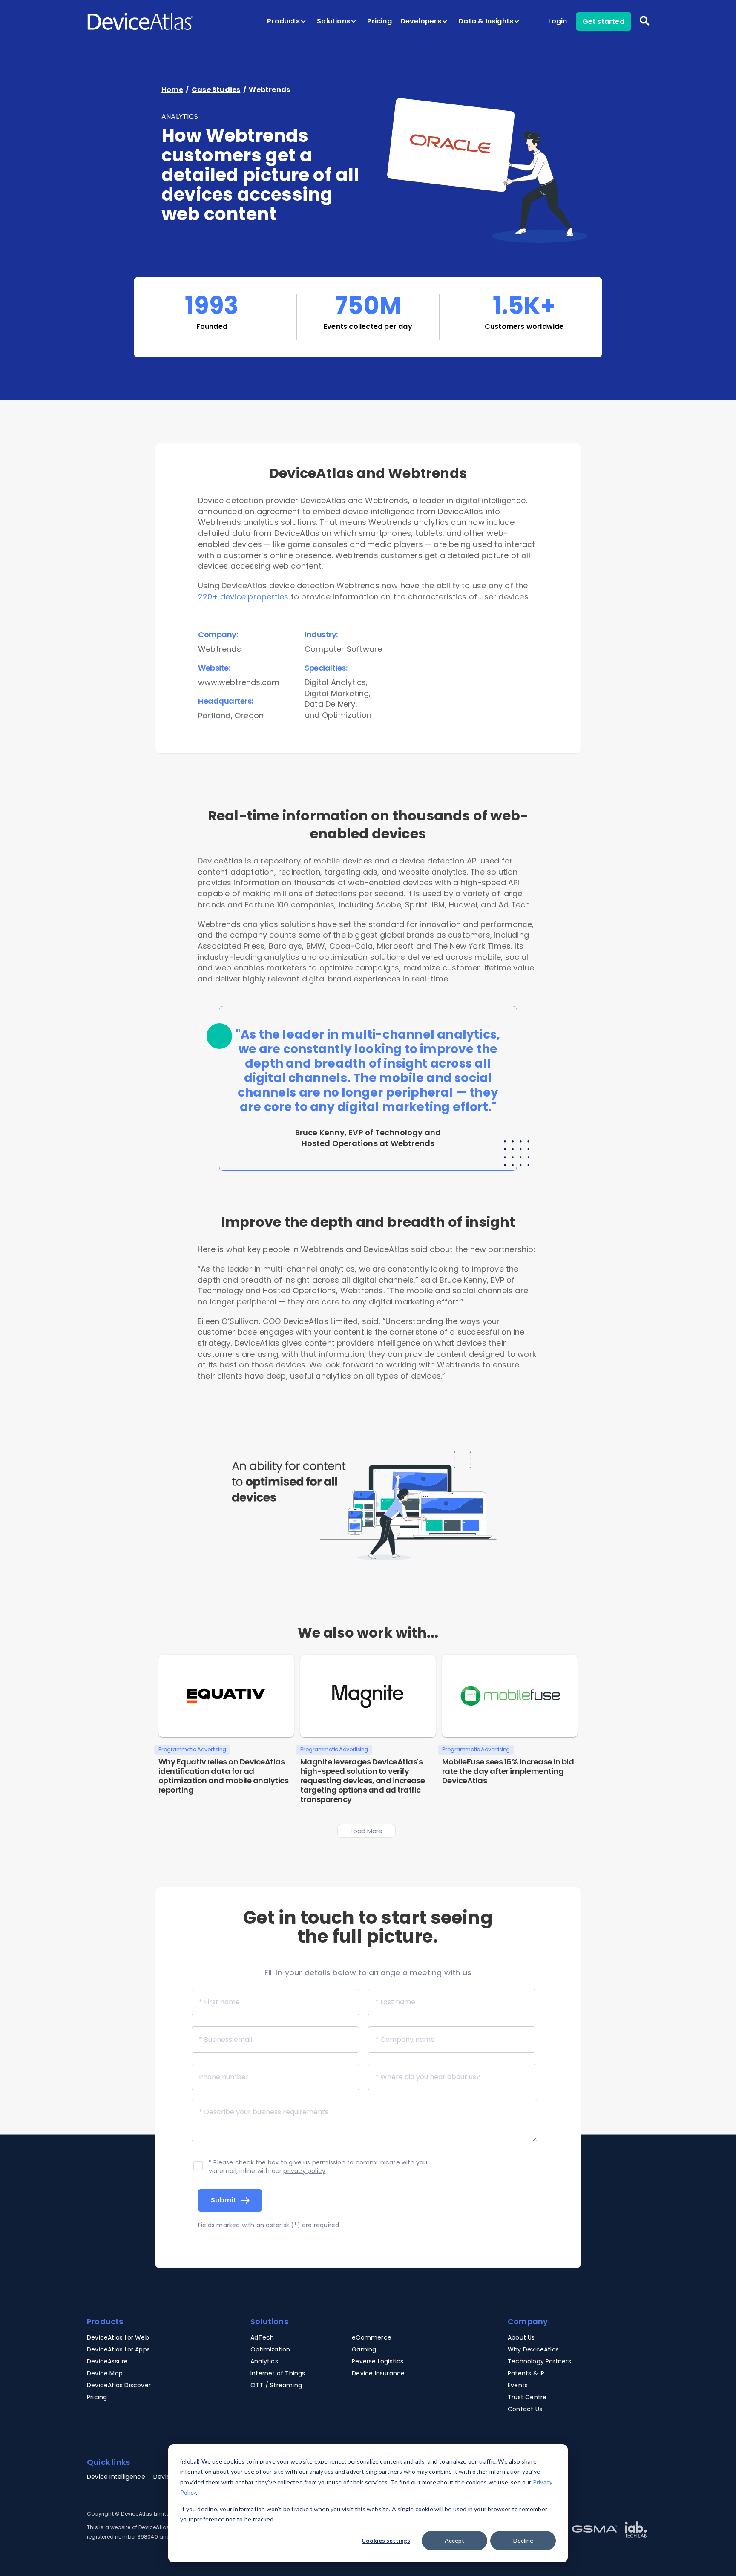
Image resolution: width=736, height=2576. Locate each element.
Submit (224, 2200)
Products (284, 21)
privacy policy (304, 2171)
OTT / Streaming (276, 2385)
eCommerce (372, 2337)
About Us (521, 2337)
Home (172, 90)
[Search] (644, 27)
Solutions (334, 21)
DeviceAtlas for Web (118, 2337)
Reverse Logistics (378, 2361)
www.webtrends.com (239, 682)
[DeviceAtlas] (140, 21)
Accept (454, 2540)
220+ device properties (243, 597)
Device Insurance (378, 2373)
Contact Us (525, 2409)
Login (558, 21)
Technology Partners (539, 2361)
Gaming (364, 2349)
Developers (422, 21)
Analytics (264, 2361)
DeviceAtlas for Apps (118, 2349)
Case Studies (216, 90)
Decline (523, 2540)
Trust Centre (527, 2397)
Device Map (105, 2373)
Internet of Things (278, 2373)
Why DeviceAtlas (533, 2349)
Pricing (379, 21)
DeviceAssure (107, 2361)
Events (518, 2385)
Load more (366, 1831)
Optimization (270, 2349)
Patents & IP (526, 2373)
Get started (604, 22)
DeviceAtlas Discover (119, 2385)
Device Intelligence (116, 2477)
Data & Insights (487, 21)
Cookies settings (386, 2540)
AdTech (262, 2337)
